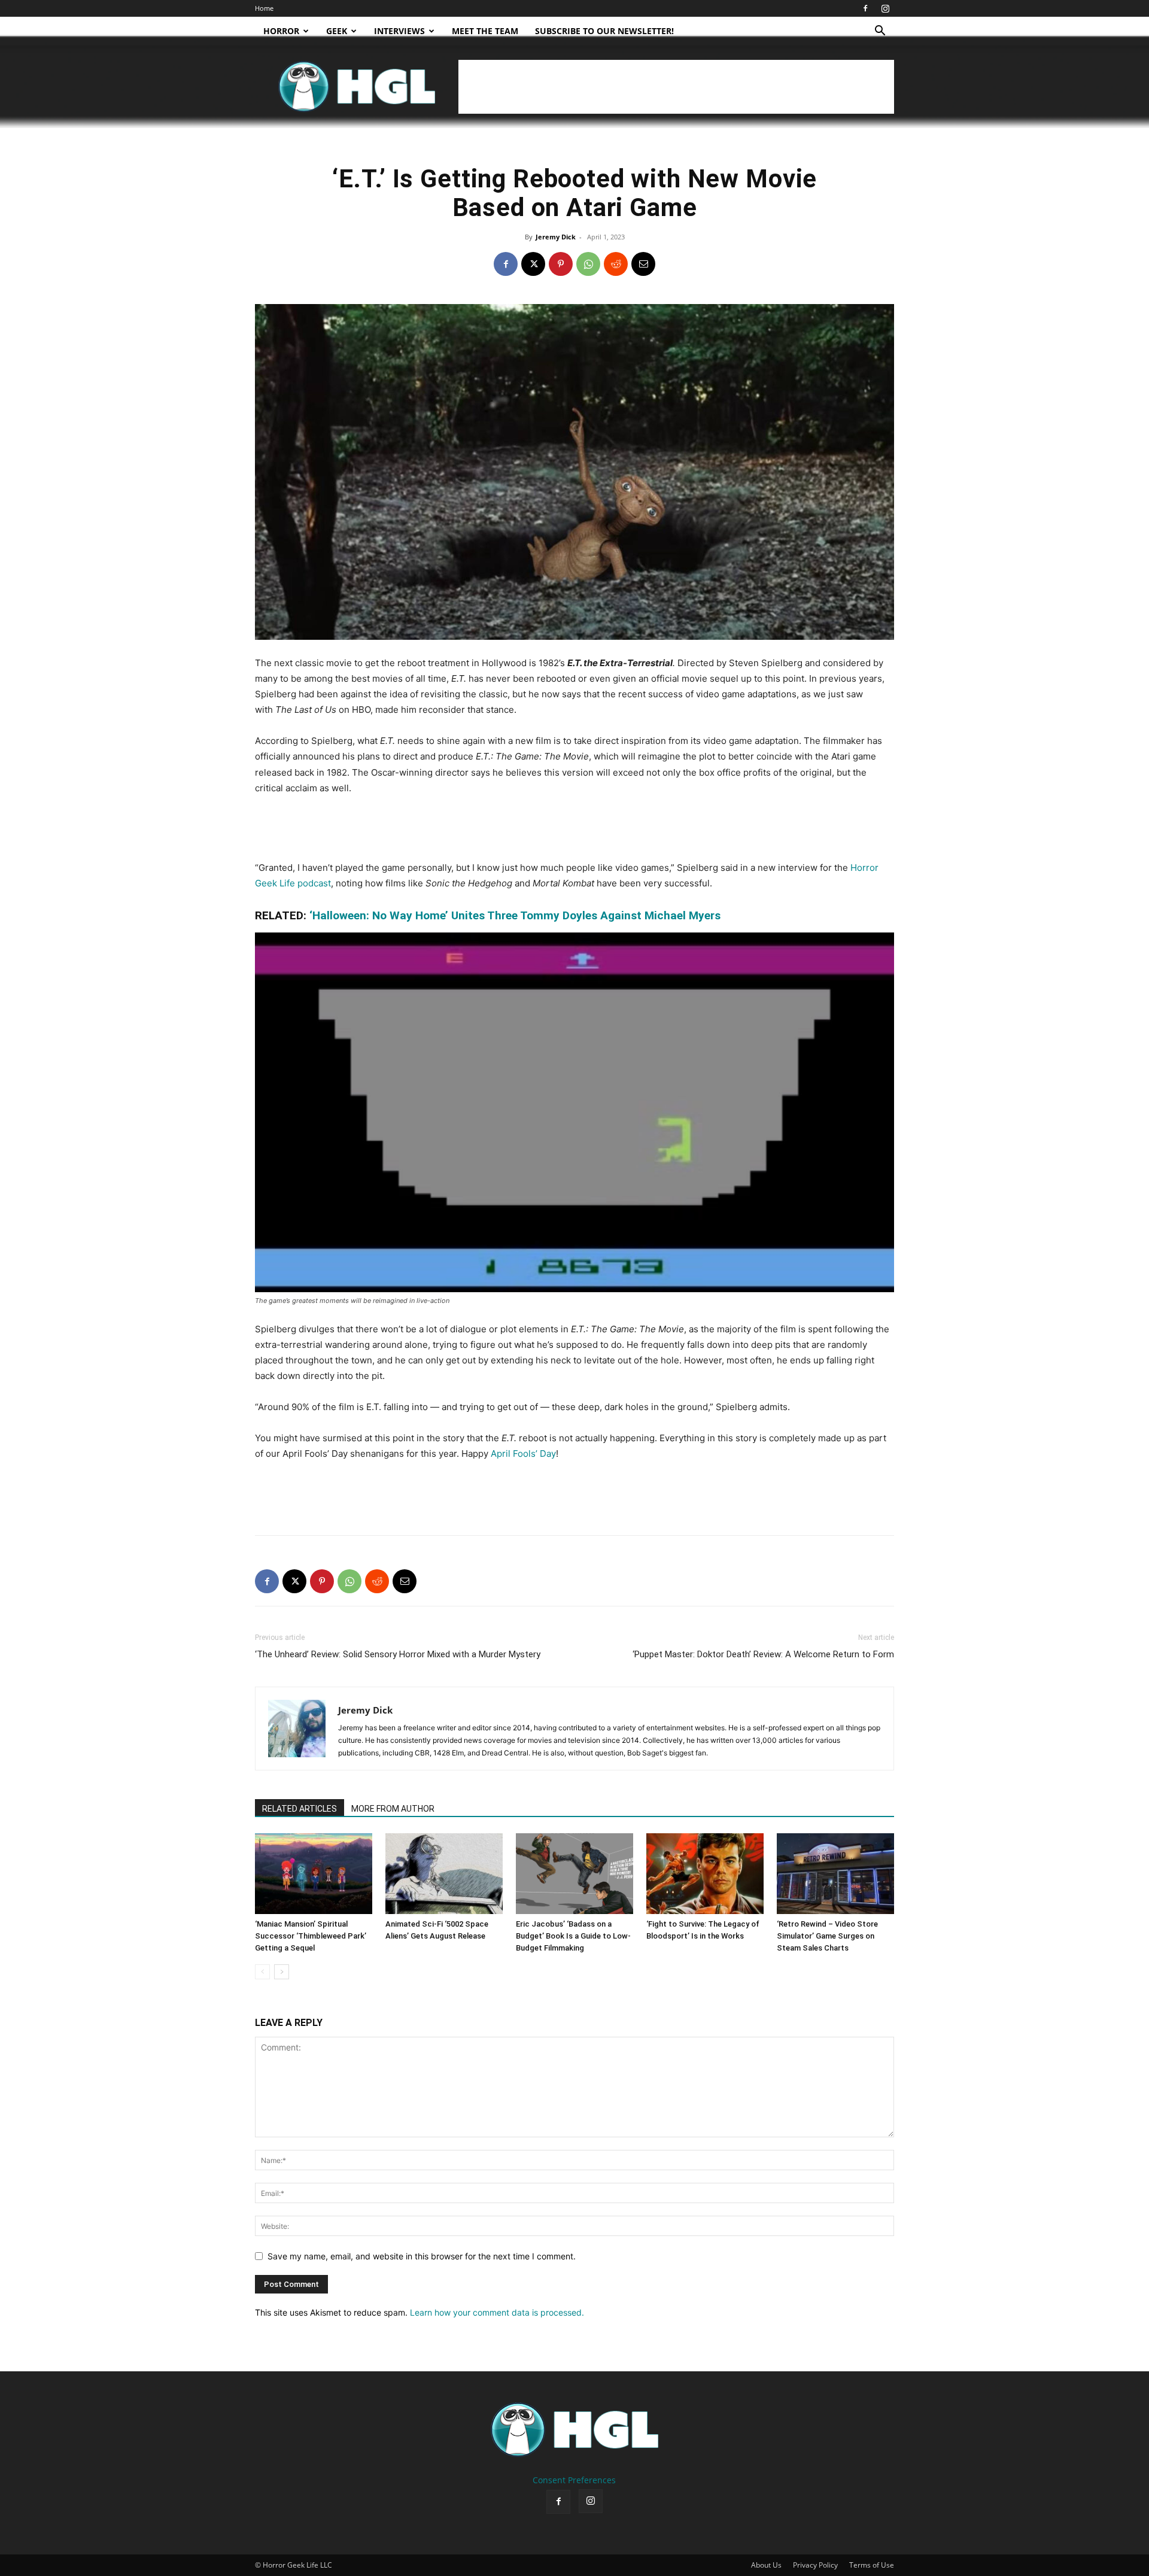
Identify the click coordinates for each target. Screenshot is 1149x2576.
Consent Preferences (574, 2480)
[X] (533, 264)
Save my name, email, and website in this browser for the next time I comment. (422, 2256)
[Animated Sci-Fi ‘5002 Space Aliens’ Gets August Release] (444, 1874)
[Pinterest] (561, 264)
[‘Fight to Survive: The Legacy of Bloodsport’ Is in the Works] (705, 1874)
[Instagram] (885, 8)
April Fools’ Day (523, 1453)
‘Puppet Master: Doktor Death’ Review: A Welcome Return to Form (763, 1654)
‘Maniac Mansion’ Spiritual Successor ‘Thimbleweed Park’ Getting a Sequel (311, 1936)
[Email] (643, 264)
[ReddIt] (616, 264)
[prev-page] (262, 1972)
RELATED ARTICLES (300, 1809)
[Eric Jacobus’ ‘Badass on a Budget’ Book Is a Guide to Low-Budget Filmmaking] (574, 1874)
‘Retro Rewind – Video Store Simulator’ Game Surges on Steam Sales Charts (827, 1936)
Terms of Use (872, 2565)
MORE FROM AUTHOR (393, 1809)
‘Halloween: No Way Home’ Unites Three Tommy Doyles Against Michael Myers (515, 915)
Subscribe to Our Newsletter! (604, 31)
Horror (281, 31)
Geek (337, 31)
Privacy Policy (815, 2565)
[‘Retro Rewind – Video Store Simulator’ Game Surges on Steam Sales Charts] (835, 1874)
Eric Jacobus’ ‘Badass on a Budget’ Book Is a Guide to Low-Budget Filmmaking (573, 1936)
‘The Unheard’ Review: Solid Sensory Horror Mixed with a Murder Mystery (398, 1654)
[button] (880, 32)
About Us (766, 2565)
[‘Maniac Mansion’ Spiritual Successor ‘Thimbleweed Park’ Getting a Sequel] (314, 1874)
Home (264, 8)
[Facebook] (865, 8)
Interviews (399, 31)
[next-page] (282, 1972)
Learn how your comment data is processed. (497, 2312)
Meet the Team (485, 31)
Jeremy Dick (556, 237)
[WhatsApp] (588, 264)
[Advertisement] (676, 87)
